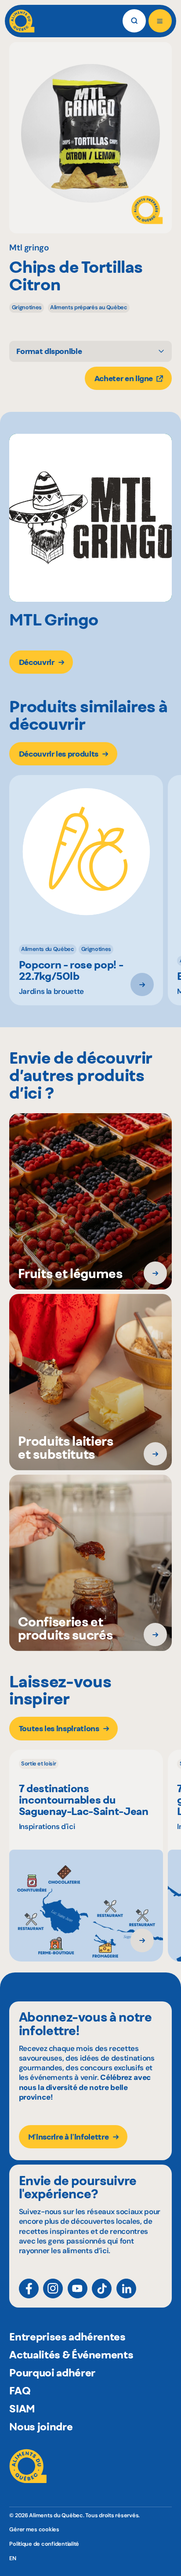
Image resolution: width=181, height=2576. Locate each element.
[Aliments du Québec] (22, 21)
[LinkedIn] (126, 2288)
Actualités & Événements (71, 2354)
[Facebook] (29, 2288)
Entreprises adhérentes (67, 2337)
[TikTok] (102, 2288)
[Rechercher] (134, 21)
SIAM (22, 2408)
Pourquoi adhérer (52, 2372)
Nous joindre (41, 2426)
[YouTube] (78, 2288)
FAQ (20, 2390)
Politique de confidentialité (44, 2544)
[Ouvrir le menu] (160, 21)
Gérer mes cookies (34, 2530)
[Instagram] (53, 2288)
